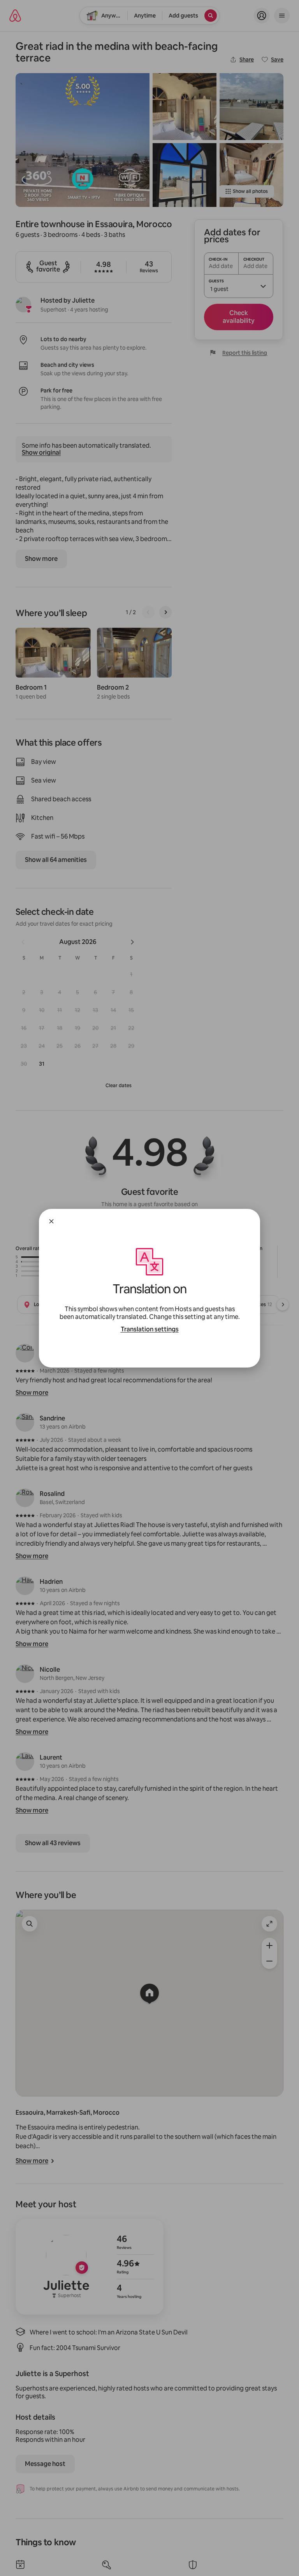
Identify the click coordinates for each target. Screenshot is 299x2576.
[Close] (51, 1221)
